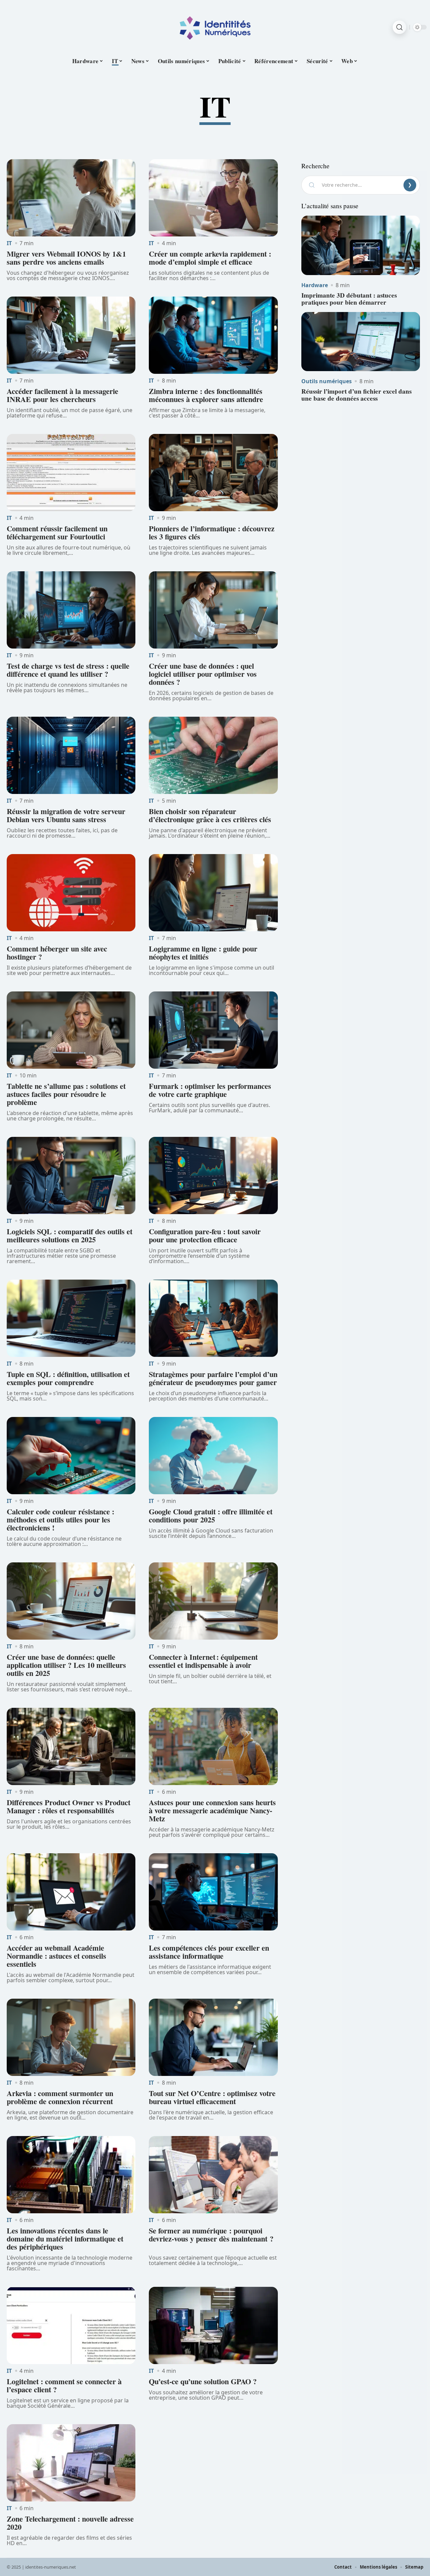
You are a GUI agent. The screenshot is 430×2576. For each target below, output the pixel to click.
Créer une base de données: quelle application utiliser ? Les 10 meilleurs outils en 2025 (66, 1665)
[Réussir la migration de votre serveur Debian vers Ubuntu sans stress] (71, 755)
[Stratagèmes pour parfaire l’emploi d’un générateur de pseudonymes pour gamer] (213, 1318)
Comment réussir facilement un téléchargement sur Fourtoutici (57, 532)
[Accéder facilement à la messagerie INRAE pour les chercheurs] (71, 335)
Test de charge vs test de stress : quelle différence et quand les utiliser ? (68, 670)
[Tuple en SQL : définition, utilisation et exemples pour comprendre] (71, 1318)
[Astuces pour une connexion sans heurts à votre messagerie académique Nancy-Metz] (213, 1746)
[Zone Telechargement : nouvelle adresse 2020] (71, 2463)
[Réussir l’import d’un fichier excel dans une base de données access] (361, 342)
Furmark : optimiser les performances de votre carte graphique (210, 1090)
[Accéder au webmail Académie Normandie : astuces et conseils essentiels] (71, 1892)
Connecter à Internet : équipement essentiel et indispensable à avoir (203, 1661)
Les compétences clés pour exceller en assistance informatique (209, 1952)
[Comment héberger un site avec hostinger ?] (71, 893)
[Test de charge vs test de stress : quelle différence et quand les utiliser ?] (71, 610)
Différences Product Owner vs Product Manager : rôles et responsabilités (69, 1806)
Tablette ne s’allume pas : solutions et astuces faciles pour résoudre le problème (66, 1094)
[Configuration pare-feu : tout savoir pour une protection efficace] (213, 1175)
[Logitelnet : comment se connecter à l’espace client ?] (71, 2325)
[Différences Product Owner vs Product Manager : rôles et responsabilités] (71, 1746)
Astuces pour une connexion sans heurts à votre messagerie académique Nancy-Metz (212, 1810)
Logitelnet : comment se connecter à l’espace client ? (64, 2385)
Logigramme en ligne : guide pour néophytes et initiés (203, 953)
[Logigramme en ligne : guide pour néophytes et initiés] (213, 893)
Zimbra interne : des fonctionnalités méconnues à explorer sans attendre (206, 395)
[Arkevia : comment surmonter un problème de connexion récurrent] (71, 2037)
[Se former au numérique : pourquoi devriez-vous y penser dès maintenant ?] (213, 2175)
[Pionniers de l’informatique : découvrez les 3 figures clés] (213, 473)
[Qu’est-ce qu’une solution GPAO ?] (213, 2325)
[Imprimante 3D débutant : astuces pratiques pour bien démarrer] (361, 245)
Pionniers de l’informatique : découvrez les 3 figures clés (212, 532)
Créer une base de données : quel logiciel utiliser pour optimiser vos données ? (203, 674)
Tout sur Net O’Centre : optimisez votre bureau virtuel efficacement (212, 2097)
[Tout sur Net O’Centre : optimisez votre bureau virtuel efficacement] (213, 2037)
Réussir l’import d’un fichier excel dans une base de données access (356, 395)
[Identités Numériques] (215, 27)
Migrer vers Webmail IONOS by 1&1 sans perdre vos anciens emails (66, 258)
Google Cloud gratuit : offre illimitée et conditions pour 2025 (211, 1516)
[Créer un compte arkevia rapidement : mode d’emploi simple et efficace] (213, 198)
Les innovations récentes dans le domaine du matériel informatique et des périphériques (65, 2239)
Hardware (315, 285)
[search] (399, 27)
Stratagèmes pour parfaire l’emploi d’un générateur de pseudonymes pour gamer (213, 1378)
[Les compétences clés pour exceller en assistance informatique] (213, 1892)
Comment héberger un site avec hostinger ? (57, 953)
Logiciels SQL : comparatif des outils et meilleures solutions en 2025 (70, 1235)
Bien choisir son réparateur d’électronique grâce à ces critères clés (210, 815)
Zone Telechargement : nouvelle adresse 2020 (70, 2523)
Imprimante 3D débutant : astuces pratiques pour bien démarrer (349, 299)
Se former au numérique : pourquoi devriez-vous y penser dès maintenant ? (211, 2239)
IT (9, 243)
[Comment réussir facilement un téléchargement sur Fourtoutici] (71, 473)
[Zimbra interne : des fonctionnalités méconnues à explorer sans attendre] (213, 335)
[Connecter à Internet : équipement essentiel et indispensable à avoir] (213, 1601)
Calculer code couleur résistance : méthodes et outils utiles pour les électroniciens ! (60, 1520)
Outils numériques (327, 381)
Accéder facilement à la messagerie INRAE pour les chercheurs (62, 395)
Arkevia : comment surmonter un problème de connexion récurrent (60, 2097)
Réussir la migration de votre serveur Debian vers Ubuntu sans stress (66, 815)
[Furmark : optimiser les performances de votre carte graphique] (213, 1030)
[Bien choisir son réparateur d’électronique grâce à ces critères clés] (213, 755)
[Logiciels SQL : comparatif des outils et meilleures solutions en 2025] (71, 1175)
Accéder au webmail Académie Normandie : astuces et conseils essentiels (56, 1956)
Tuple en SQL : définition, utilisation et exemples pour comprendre (68, 1378)
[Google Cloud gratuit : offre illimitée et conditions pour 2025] (213, 1456)
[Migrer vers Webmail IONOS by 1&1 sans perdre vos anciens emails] (71, 198)
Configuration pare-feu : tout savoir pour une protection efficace (205, 1235)
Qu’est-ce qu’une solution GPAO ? (203, 2381)
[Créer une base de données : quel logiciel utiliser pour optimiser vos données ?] (213, 610)
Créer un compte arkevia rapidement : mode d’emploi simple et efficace (210, 258)
